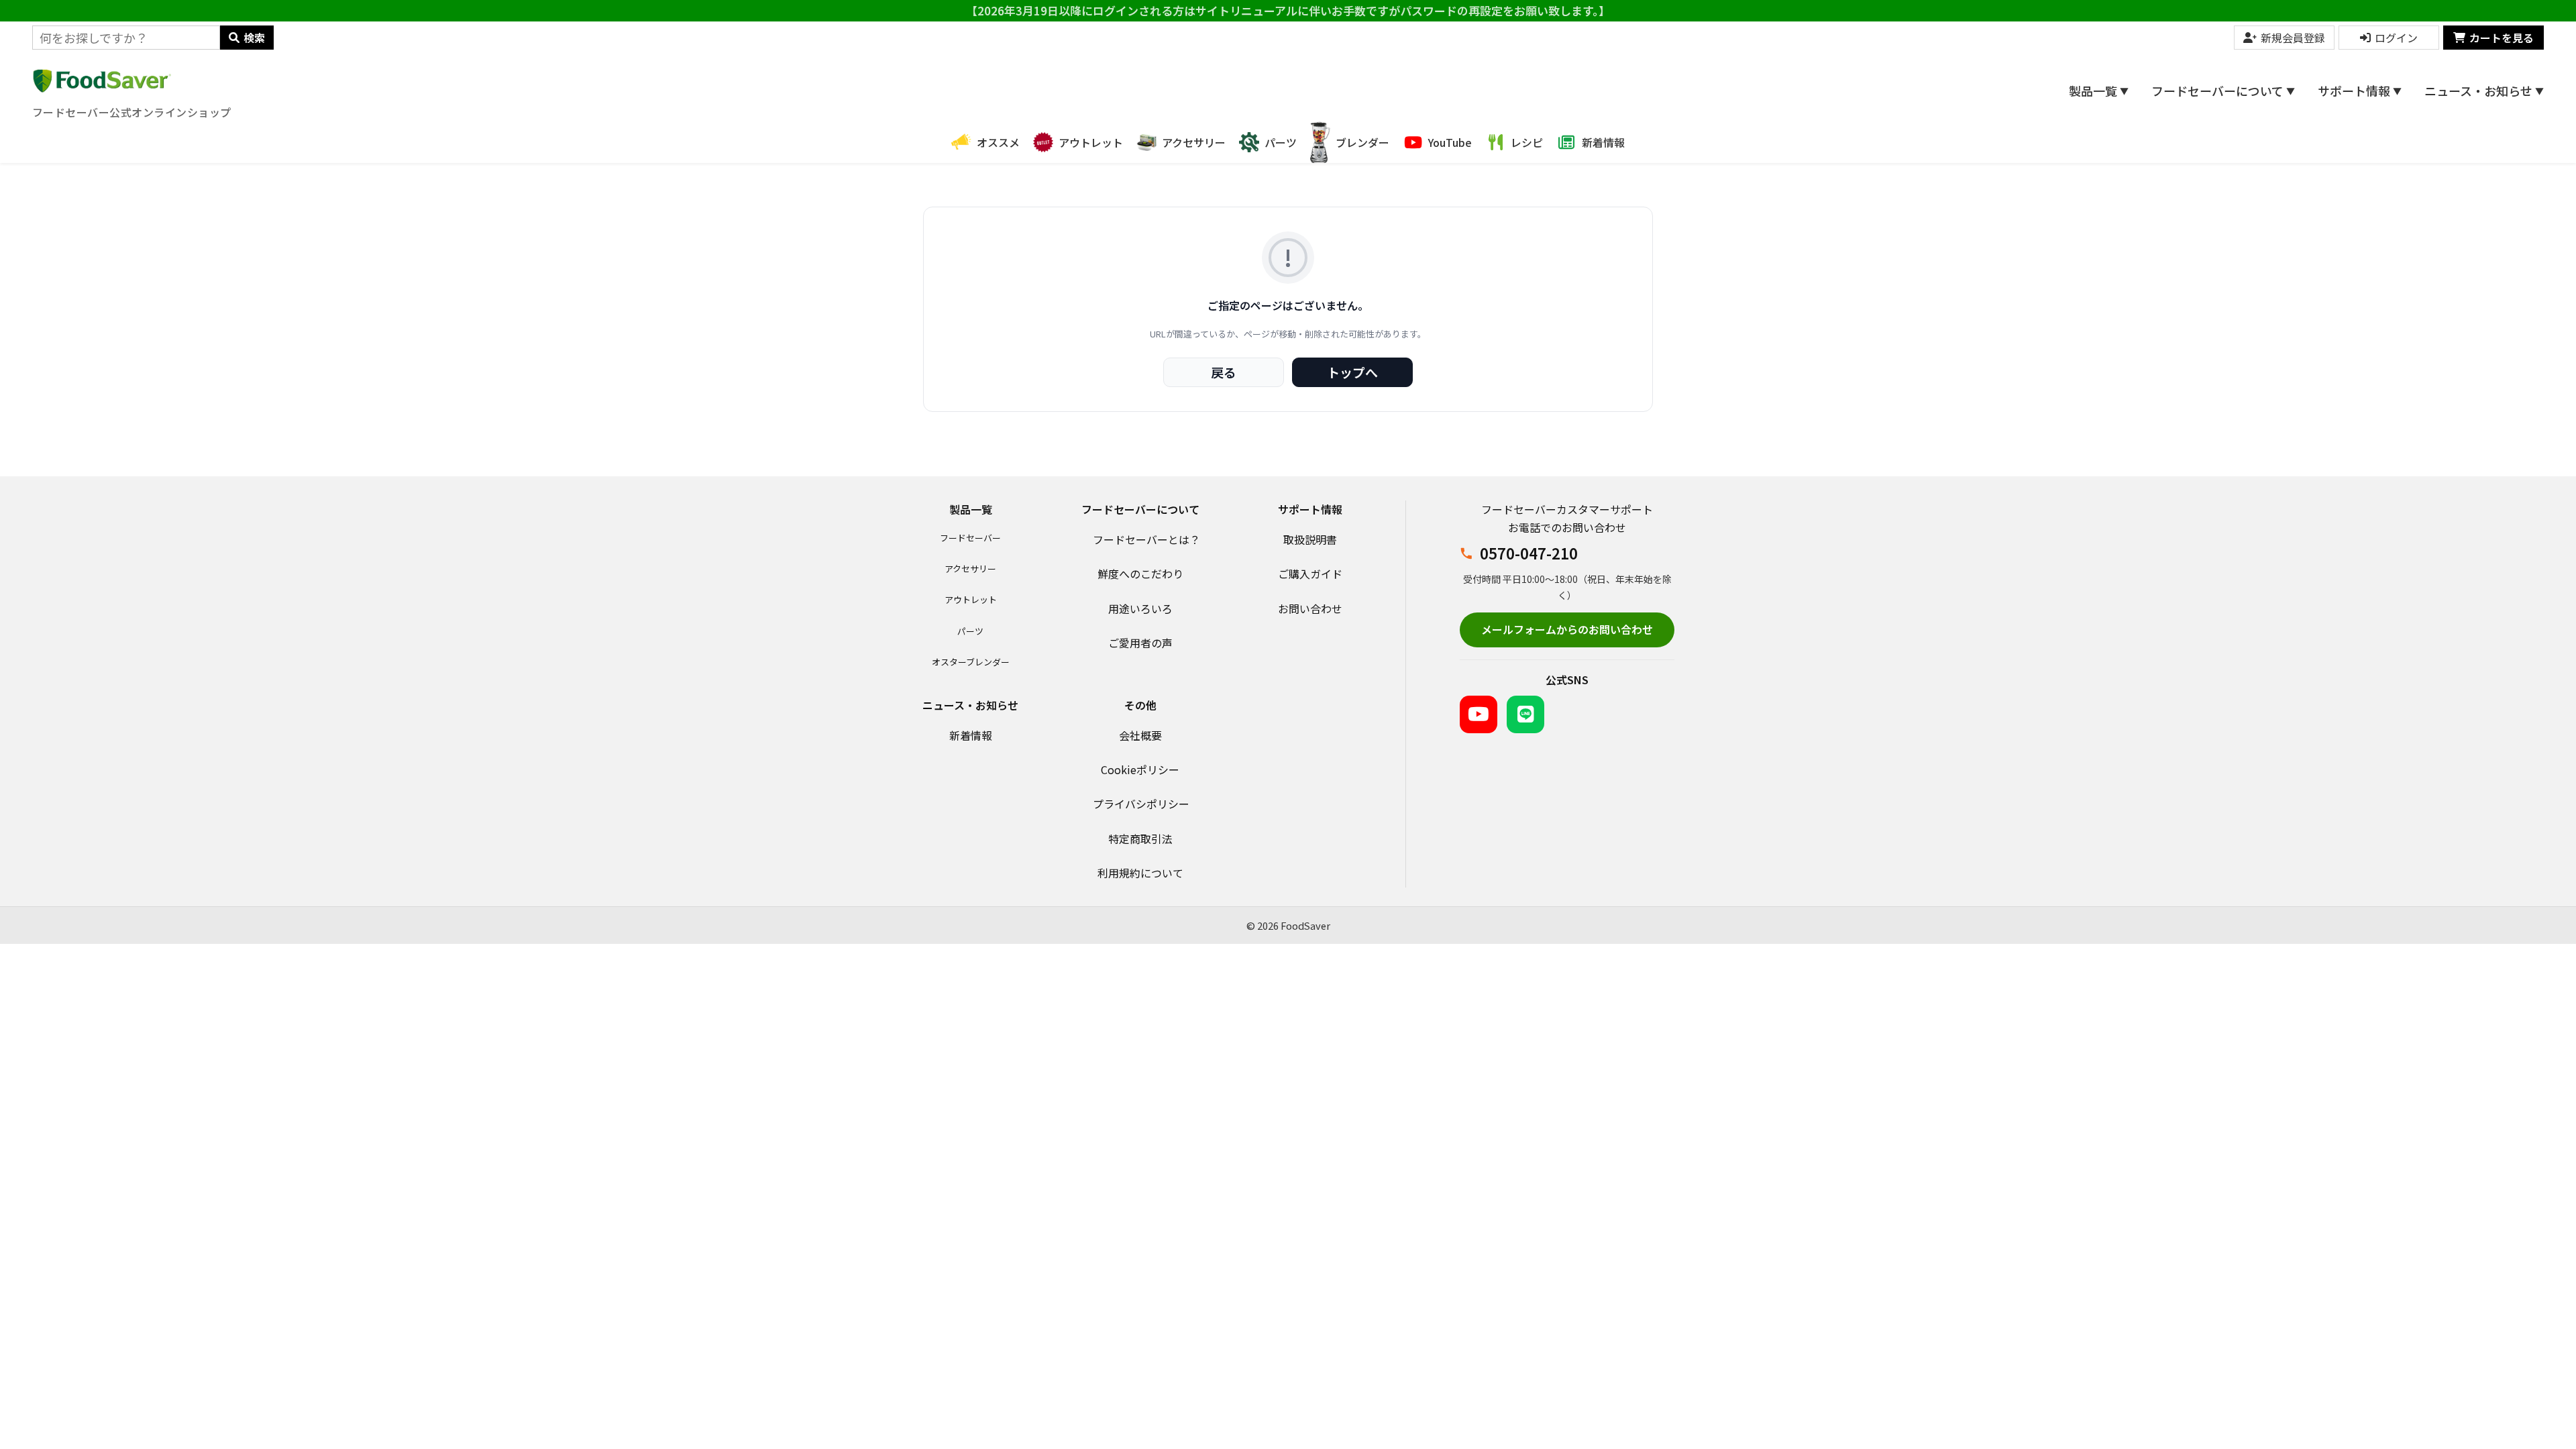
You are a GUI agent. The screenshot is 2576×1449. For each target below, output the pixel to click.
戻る (1224, 372)
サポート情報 (2360, 91)
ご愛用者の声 (1140, 643)
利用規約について (1140, 873)
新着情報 (971, 735)
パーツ (970, 631)
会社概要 (1140, 735)
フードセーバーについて (2223, 91)
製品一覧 (2099, 91)
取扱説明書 (1310, 539)
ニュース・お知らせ (2484, 91)
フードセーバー (970, 538)
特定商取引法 (1140, 839)
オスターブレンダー (971, 662)
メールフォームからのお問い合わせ (1567, 629)
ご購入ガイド (1310, 574)
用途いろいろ (1140, 608)
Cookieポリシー (1140, 769)
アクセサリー (970, 569)
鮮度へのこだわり (1140, 574)
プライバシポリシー (1141, 804)
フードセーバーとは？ (1146, 539)
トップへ (1352, 372)
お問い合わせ (1310, 608)
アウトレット (971, 599)
